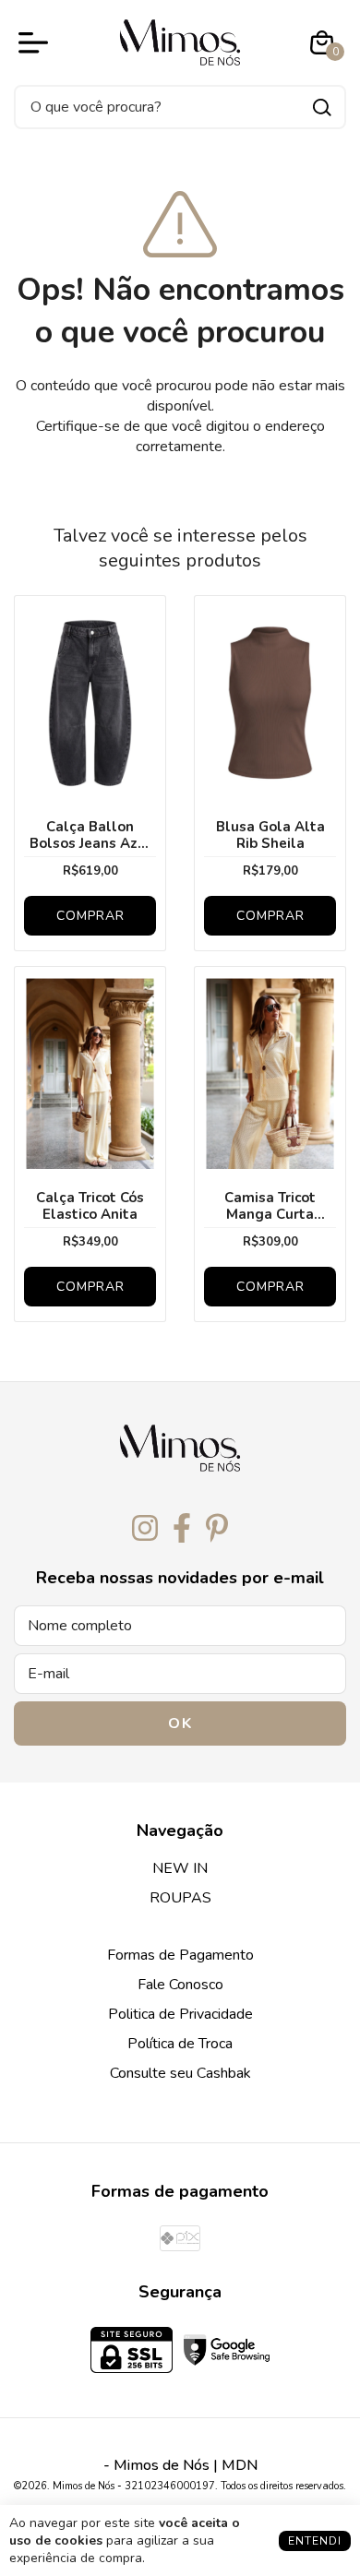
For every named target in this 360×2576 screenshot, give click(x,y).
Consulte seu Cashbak (180, 2073)
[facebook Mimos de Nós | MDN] (182, 1529)
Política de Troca (180, 2044)
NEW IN (180, 1868)
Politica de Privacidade (180, 2014)
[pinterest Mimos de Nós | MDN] (217, 1529)
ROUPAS (180, 1898)
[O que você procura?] (322, 107)
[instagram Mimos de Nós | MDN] (145, 1529)
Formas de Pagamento (180, 1955)
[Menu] (37, 42)
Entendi (315, 2541)
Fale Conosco (180, 1985)
